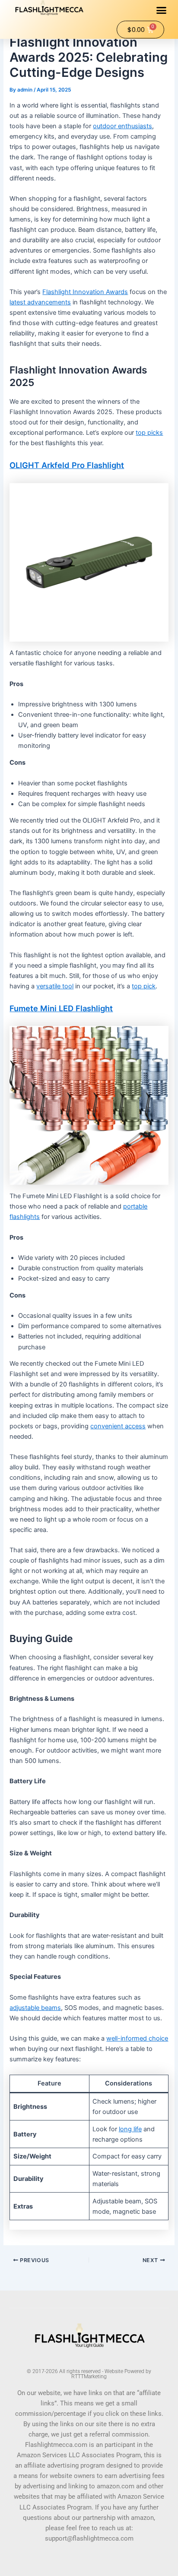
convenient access (118, 1426)
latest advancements (40, 302)
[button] (162, 10)
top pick (144, 986)
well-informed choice (137, 2038)
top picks (149, 433)
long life (130, 2129)
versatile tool (55, 986)
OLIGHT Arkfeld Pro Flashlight (67, 465)
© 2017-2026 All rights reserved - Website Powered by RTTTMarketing (89, 2374)
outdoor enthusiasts (122, 126)
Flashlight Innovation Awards (85, 292)
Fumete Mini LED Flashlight (61, 1008)
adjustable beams (35, 2008)
